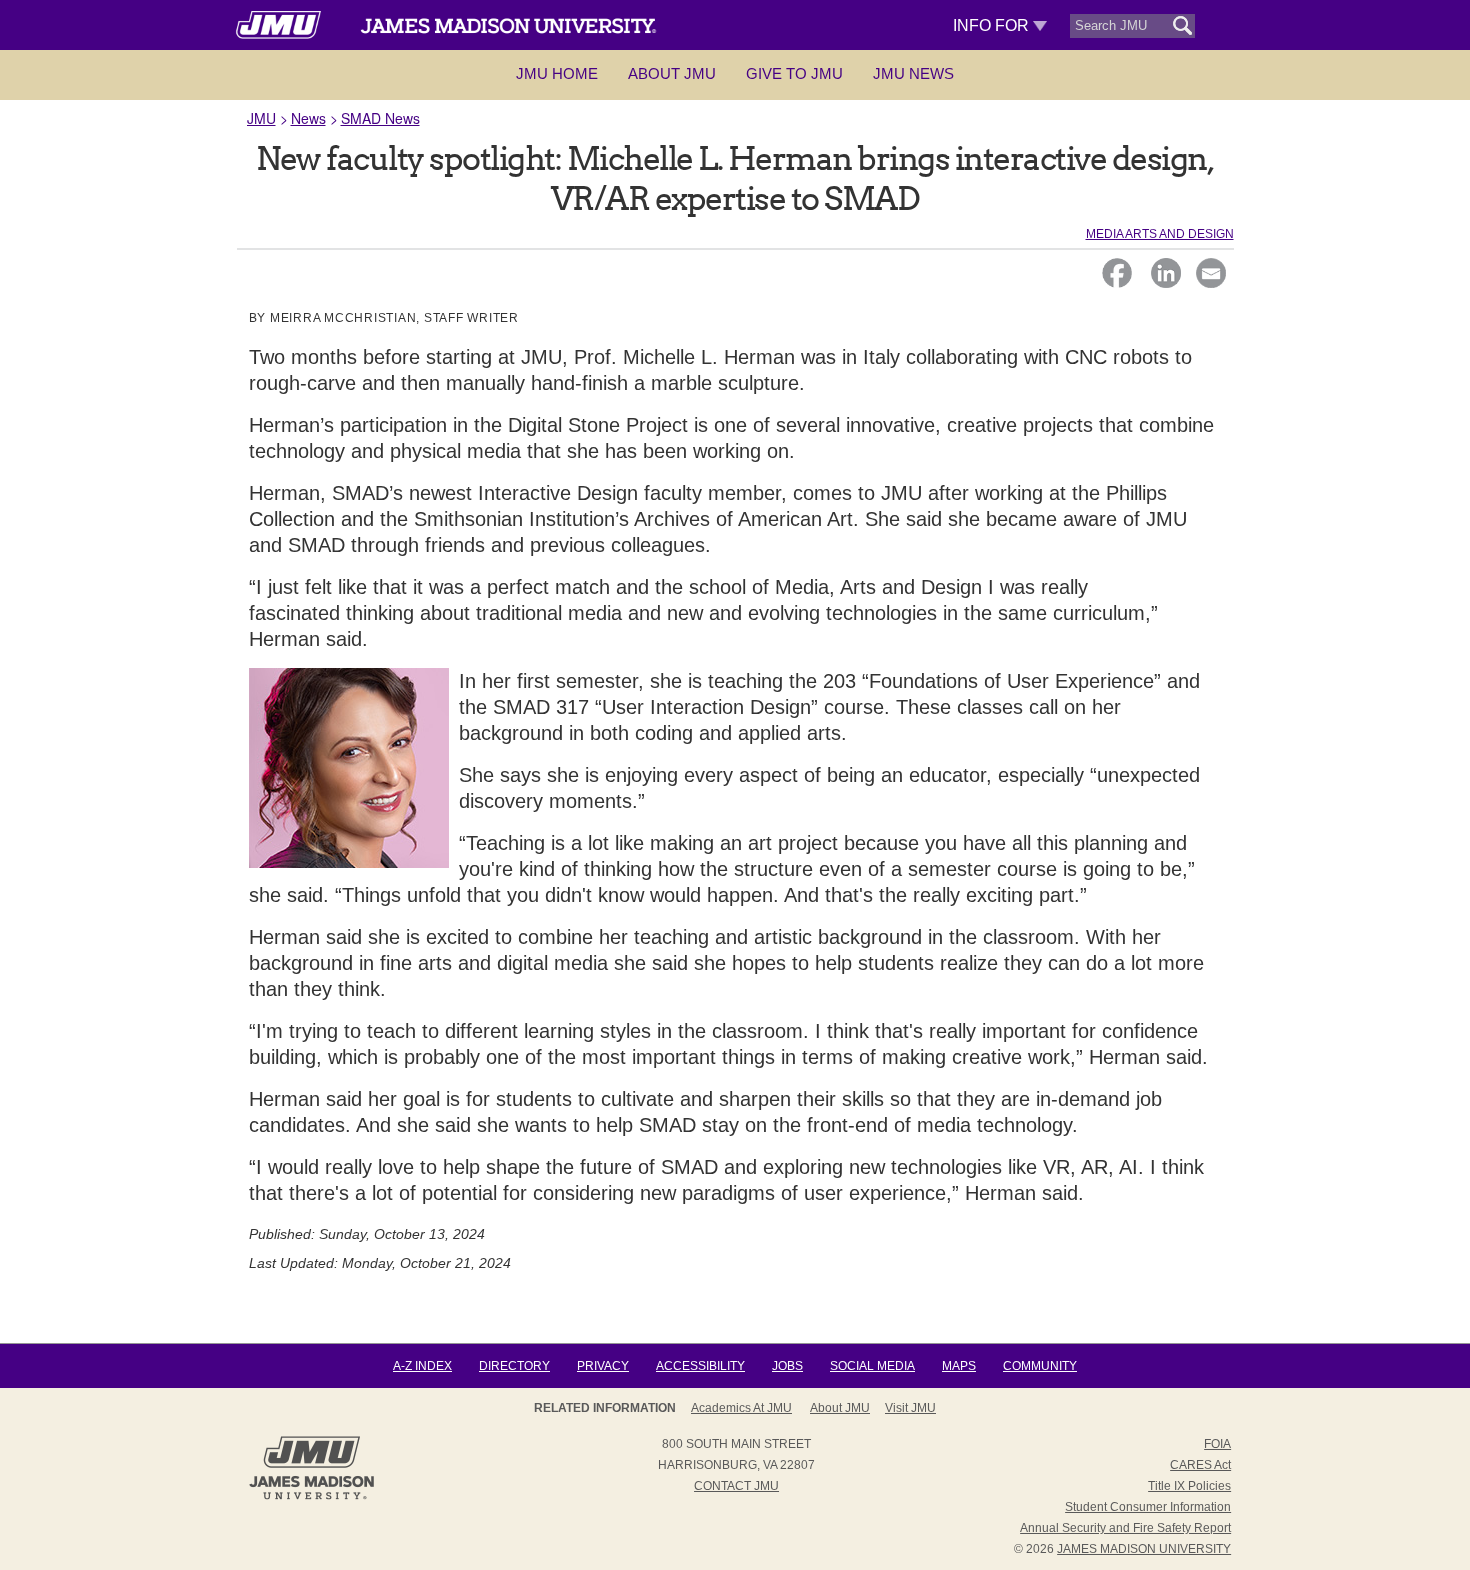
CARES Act (1200, 1465)
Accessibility (700, 1366)
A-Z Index (422, 1366)
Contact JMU (736, 1486)
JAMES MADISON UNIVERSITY (1144, 1549)
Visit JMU (910, 1408)
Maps (959, 1366)
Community (1040, 1366)
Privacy (603, 1366)
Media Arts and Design (1160, 234)
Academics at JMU (741, 1408)
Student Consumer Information (1148, 1507)
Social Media (872, 1366)
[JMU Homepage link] (311, 1497)
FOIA (1217, 1444)
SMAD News (380, 118)
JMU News (913, 73)
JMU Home (557, 73)
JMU (261, 118)
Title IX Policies (1189, 1486)
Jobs (787, 1366)
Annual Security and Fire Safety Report (1125, 1528)
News (308, 118)
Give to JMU (794, 73)
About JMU (672, 73)
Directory (514, 1366)
